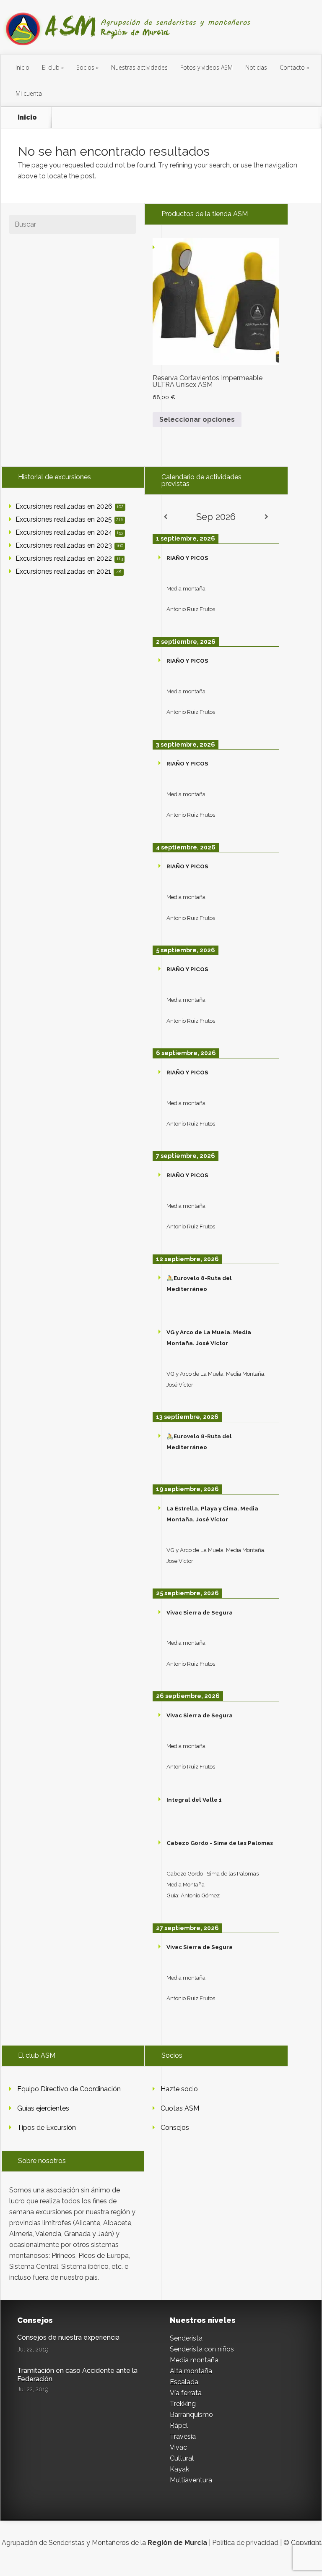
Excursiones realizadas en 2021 (68, 571)
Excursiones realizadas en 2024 (69, 532)
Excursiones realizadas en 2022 (69, 558)
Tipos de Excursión (47, 2128)
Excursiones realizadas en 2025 (69, 519)
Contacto (292, 67)
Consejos (175, 2128)
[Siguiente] (267, 517)
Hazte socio (179, 2089)
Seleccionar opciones (197, 419)
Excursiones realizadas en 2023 (69, 545)
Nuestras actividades (139, 67)
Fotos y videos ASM (206, 67)
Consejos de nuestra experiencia (68, 2337)
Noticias (256, 67)
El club (51, 67)
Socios (85, 67)
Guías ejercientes (43, 2108)
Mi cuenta (29, 93)
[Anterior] (165, 517)
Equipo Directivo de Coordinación (69, 2089)
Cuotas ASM (180, 2108)
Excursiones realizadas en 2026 (70, 506)
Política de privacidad (245, 2543)
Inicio (22, 67)
